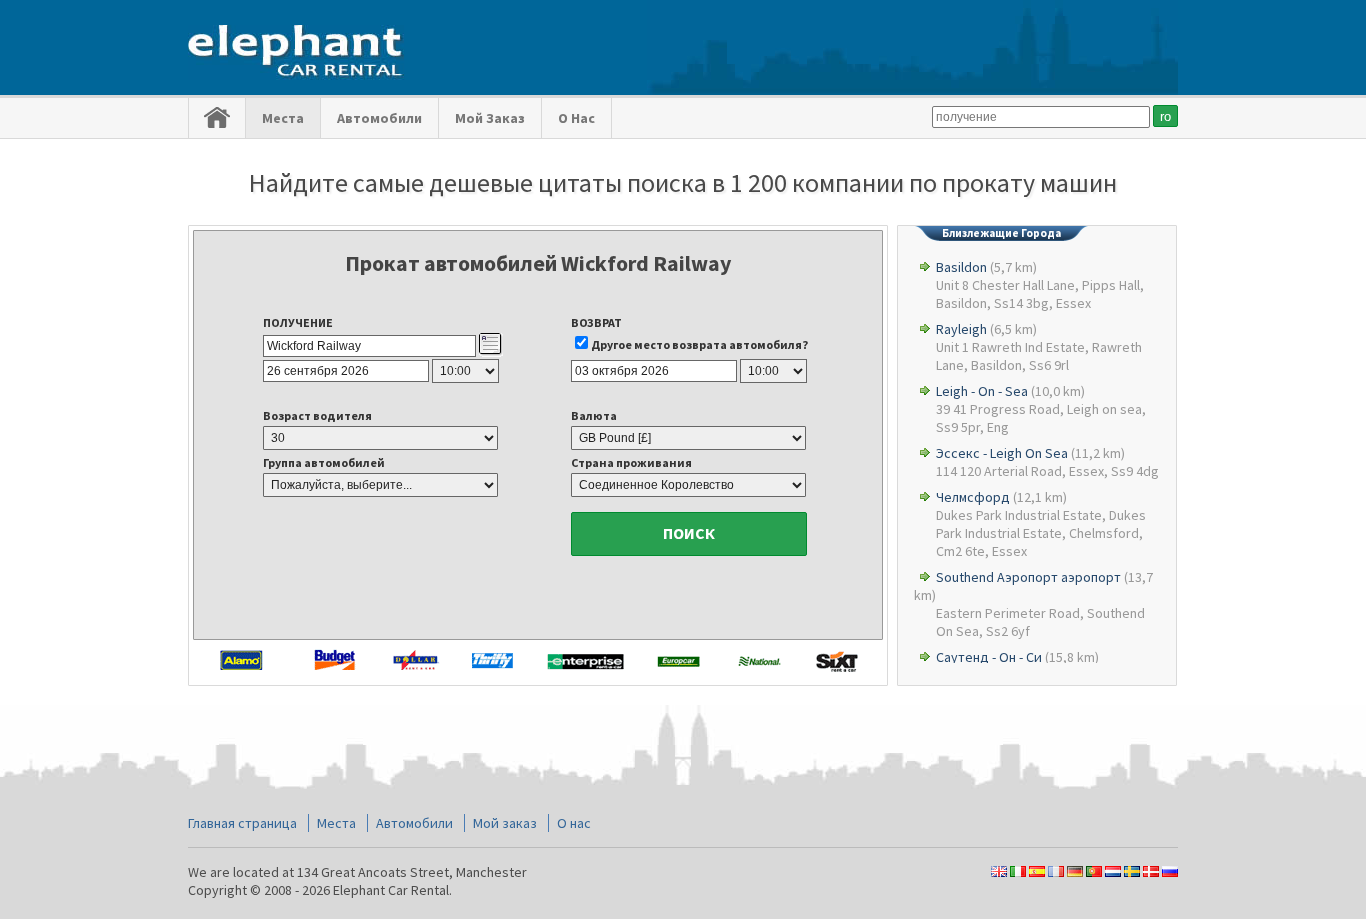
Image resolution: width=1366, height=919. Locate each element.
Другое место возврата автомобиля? (699, 344)
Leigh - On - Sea (982, 391)
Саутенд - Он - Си (989, 657)
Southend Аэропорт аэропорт (1028, 577)
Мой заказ (490, 118)
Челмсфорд (973, 497)
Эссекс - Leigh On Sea (1002, 453)
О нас (576, 118)
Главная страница (242, 823)
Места (283, 118)
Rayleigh (961, 329)
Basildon (961, 267)
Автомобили (379, 118)
